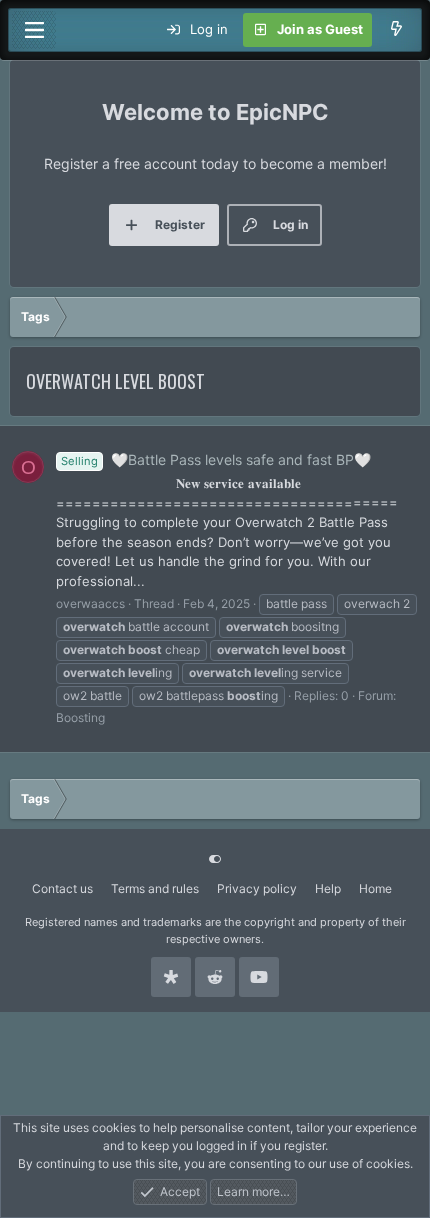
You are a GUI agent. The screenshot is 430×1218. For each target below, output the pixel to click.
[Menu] (34, 30)
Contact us (62, 888)
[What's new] (396, 30)
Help (328, 888)
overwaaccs (90, 603)
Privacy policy (257, 888)
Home (375, 888)
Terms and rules (155, 888)
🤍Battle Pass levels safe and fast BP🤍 (216, 459)
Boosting (80, 717)
